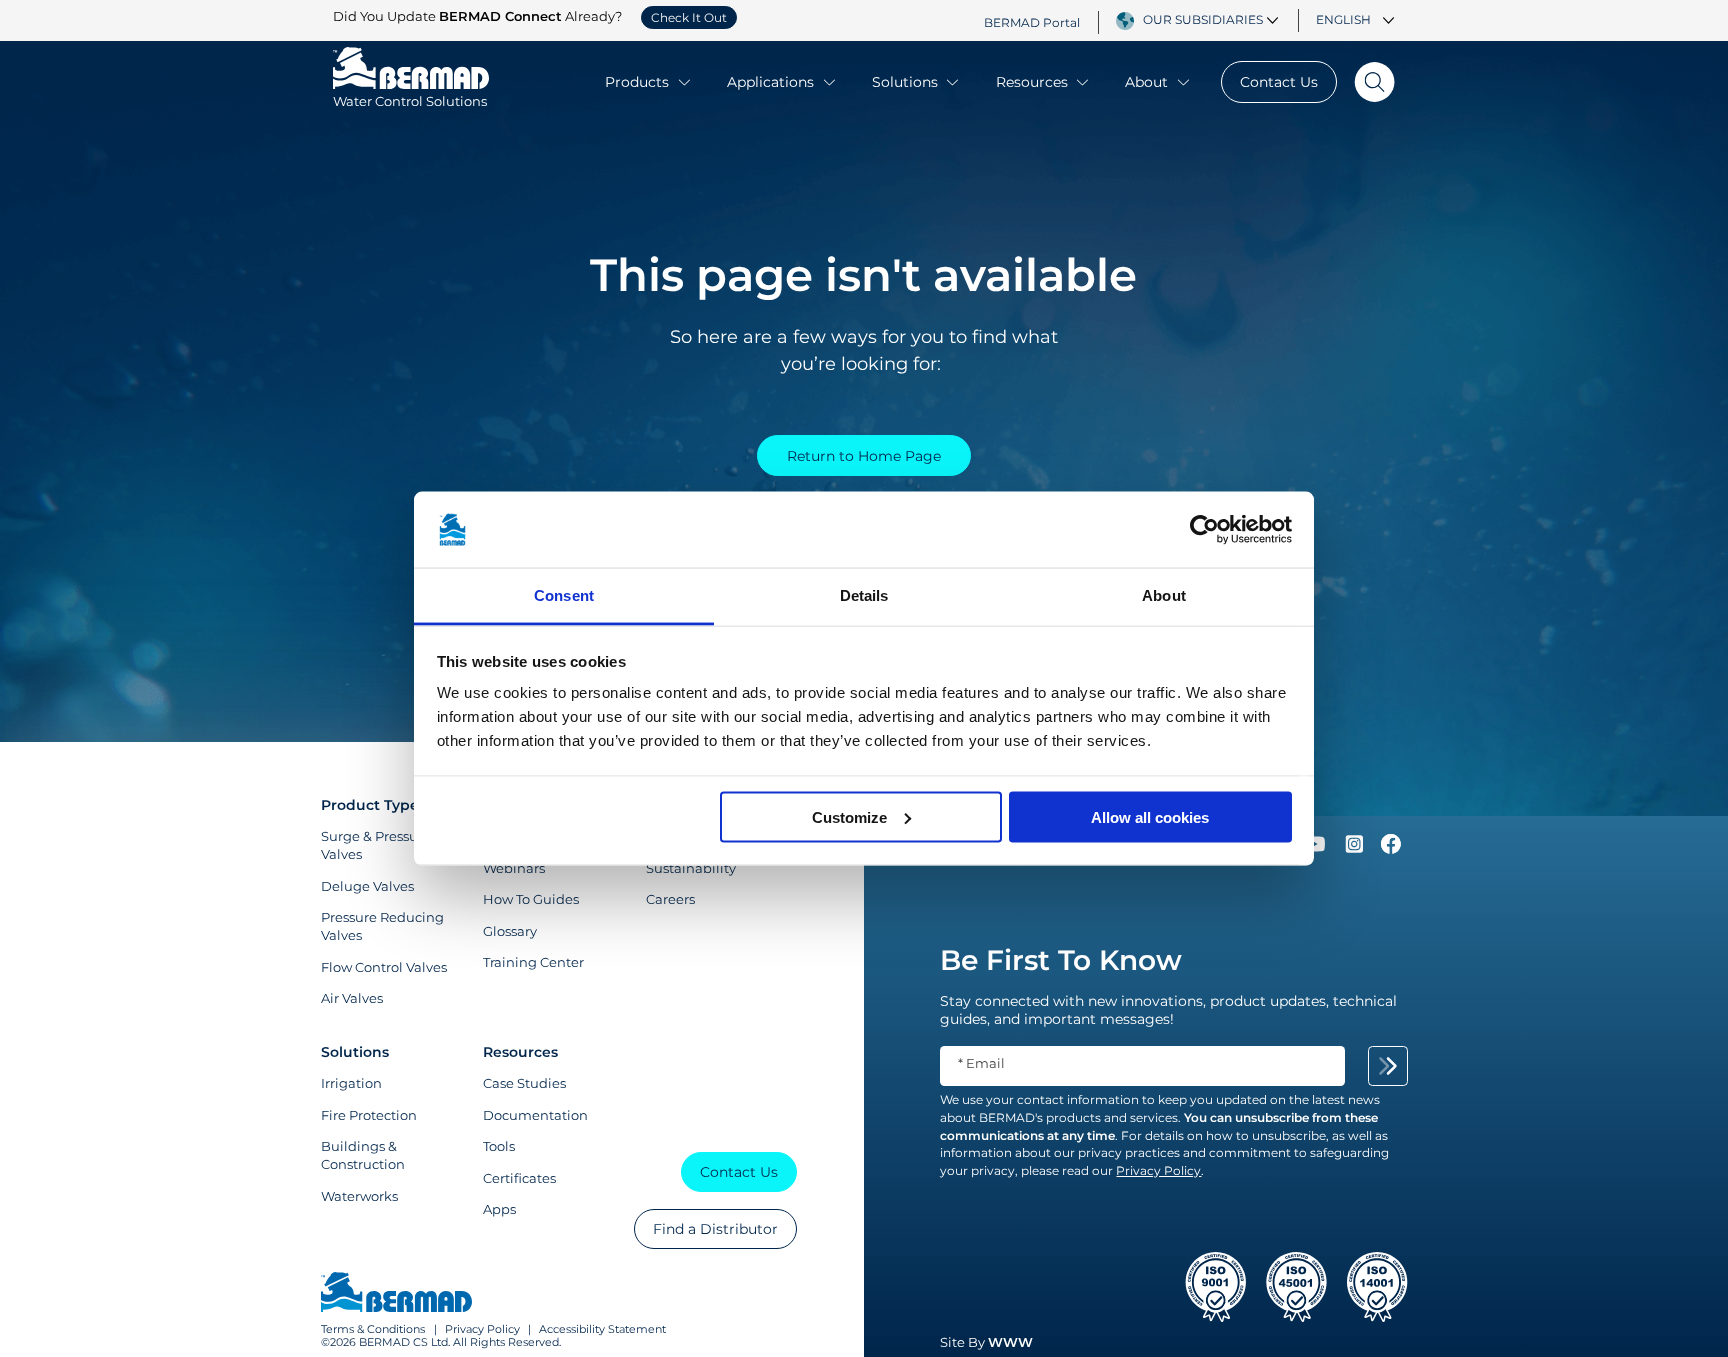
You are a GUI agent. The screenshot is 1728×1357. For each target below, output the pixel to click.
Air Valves (352, 998)
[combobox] (1213, 20)
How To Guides (531, 899)
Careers (670, 899)
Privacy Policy (482, 1329)
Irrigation (351, 1083)
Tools (499, 1146)
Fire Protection (369, 1115)
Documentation (535, 1115)
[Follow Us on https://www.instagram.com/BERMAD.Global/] (1356, 849)
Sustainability (691, 868)
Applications (770, 82)
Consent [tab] (564, 595)
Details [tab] (864, 595)
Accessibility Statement (602, 1329)
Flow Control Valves (384, 967)
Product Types (373, 805)
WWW (1010, 1342)
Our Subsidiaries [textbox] (1203, 20)
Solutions (905, 82)
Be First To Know (1061, 960)
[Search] (1366, 82)
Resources (1032, 82)
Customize (849, 816)
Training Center (533, 962)
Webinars (514, 868)
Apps (499, 1209)
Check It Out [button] (689, 18)
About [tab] (1164, 595)
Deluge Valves (367, 886)
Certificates (519, 1178)
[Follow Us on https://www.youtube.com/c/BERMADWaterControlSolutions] (1316, 849)
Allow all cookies (1150, 816)
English (1343, 20)
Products (637, 82)
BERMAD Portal (1032, 22)
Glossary (510, 931)
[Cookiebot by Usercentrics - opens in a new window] (1204, 530)
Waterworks (359, 1196)
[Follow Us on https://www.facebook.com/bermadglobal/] (1391, 849)
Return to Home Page (864, 456)
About (1146, 82)
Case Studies (524, 1083)
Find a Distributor (715, 1229)
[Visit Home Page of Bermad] (396, 1294)
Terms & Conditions (373, 1329)
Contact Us (1279, 82)
